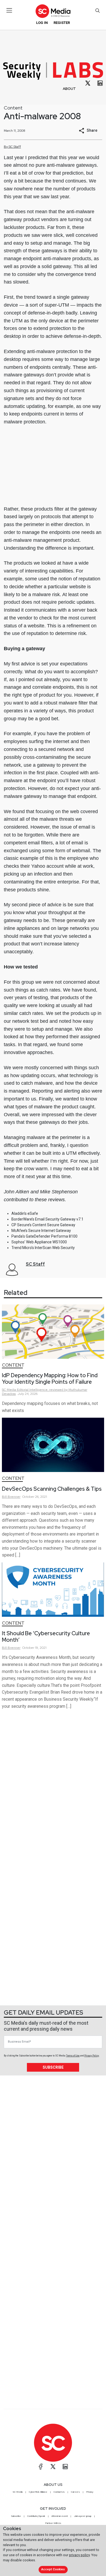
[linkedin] (100, 83)
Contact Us (59, 2492)
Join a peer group (83, 2516)
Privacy (90, 2492)
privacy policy (79, 2555)
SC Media (18, 2492)
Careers (75, 2492)
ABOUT (69, 89)
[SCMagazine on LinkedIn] (65, 2467)
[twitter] (88, 83)
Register (62, 23)
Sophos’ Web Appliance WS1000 (39, 1242)
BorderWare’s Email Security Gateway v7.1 (47, 1219)
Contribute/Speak (36, 2516)
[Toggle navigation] (9, 10)
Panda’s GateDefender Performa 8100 (44, 1236)
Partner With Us (53, 2523)
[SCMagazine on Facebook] (41, 2467)
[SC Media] (53, 11)
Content (13, 108)
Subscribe (53, 2067)
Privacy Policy (92, 2056)
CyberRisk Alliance (38, 2492)
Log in (42, 23)
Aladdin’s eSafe (25, 1213)
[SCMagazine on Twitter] (53, 2467)
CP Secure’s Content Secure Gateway (43, 1225)
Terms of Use (73, 2056)
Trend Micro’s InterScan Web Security (43, 1248)
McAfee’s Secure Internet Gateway (41, 1231)
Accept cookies (53, 2569)
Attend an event (60, 2516)
